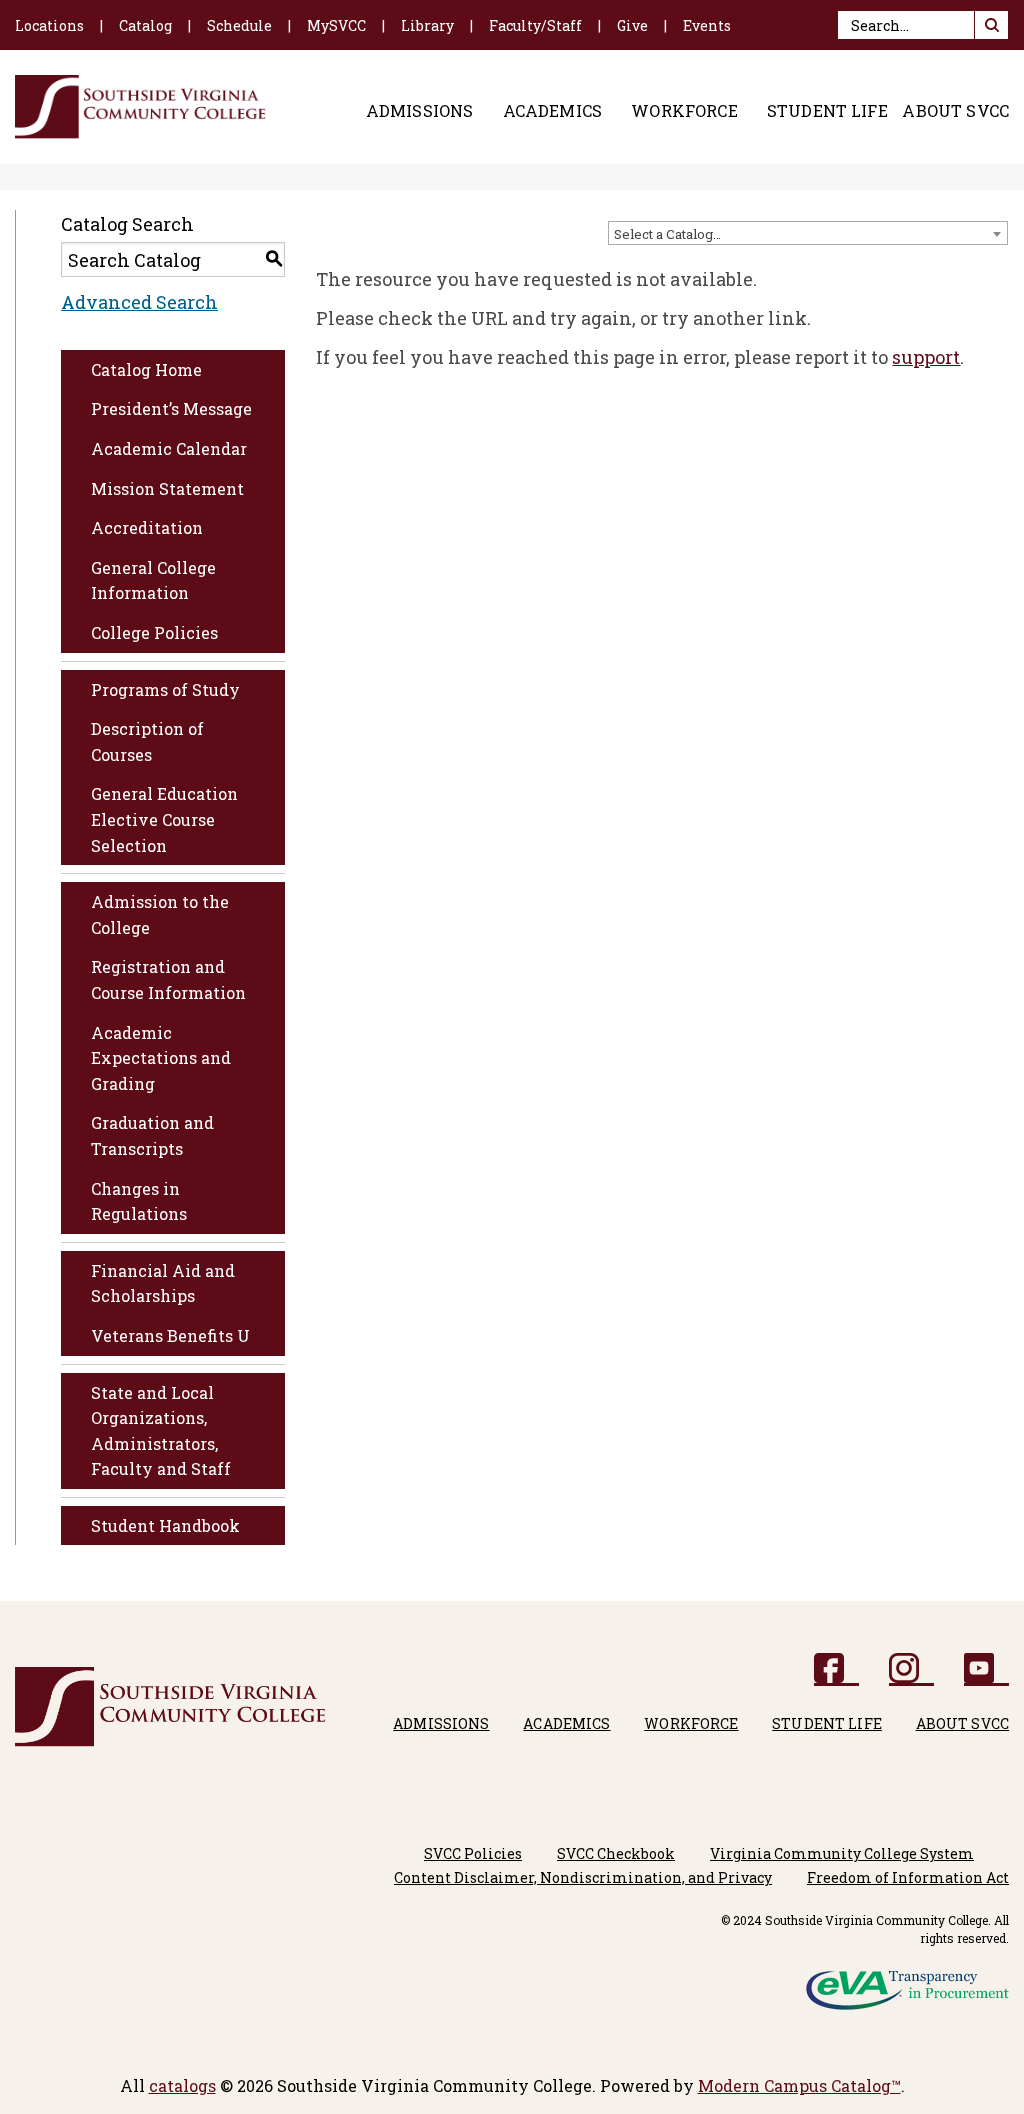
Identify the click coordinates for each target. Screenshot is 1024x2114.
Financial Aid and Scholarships (163, 1283)
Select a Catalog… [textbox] (667, 234)
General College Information (153, 580)
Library (427, 25)
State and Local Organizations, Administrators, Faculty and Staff (161, 1431)
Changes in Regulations (139, 1201)
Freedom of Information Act (908, 1877)
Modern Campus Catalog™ (799, 2085)
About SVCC (955, 111)
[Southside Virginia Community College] (140, 107)
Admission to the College (160, 914)
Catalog (145, 25)
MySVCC (336, 25)
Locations (49, 25)
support (926, 357)
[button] (991, 25)
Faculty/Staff (535, 25)
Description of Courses (147, 741)
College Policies (154, 632)
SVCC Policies (473, 1853)
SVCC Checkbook (616, 1853)
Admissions (420, 111)
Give (632, 25)
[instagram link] (911, 1669)
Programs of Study (165, 689)
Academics (552, 111)
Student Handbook (165, 1525)
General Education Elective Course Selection (164, 819)
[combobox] (808, 233)
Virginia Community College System (842, 1853)
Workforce (684, 111)
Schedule (239, 25)
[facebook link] (836, 1669)
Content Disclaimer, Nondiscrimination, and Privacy (583, 1877)
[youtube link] (986, 1669)
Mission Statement (167, 488)
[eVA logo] (907, 1983)
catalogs (182, 2085)
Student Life (827, 111)
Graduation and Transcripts (152, 1135)
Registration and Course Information (168, 979)
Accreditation (147, 527)
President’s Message (171, 408)
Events (707, 25)
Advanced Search (139, 302)
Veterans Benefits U (170, 1335)
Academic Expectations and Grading (161, 1058)
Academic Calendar (169, 448)
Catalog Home (146, 369)
